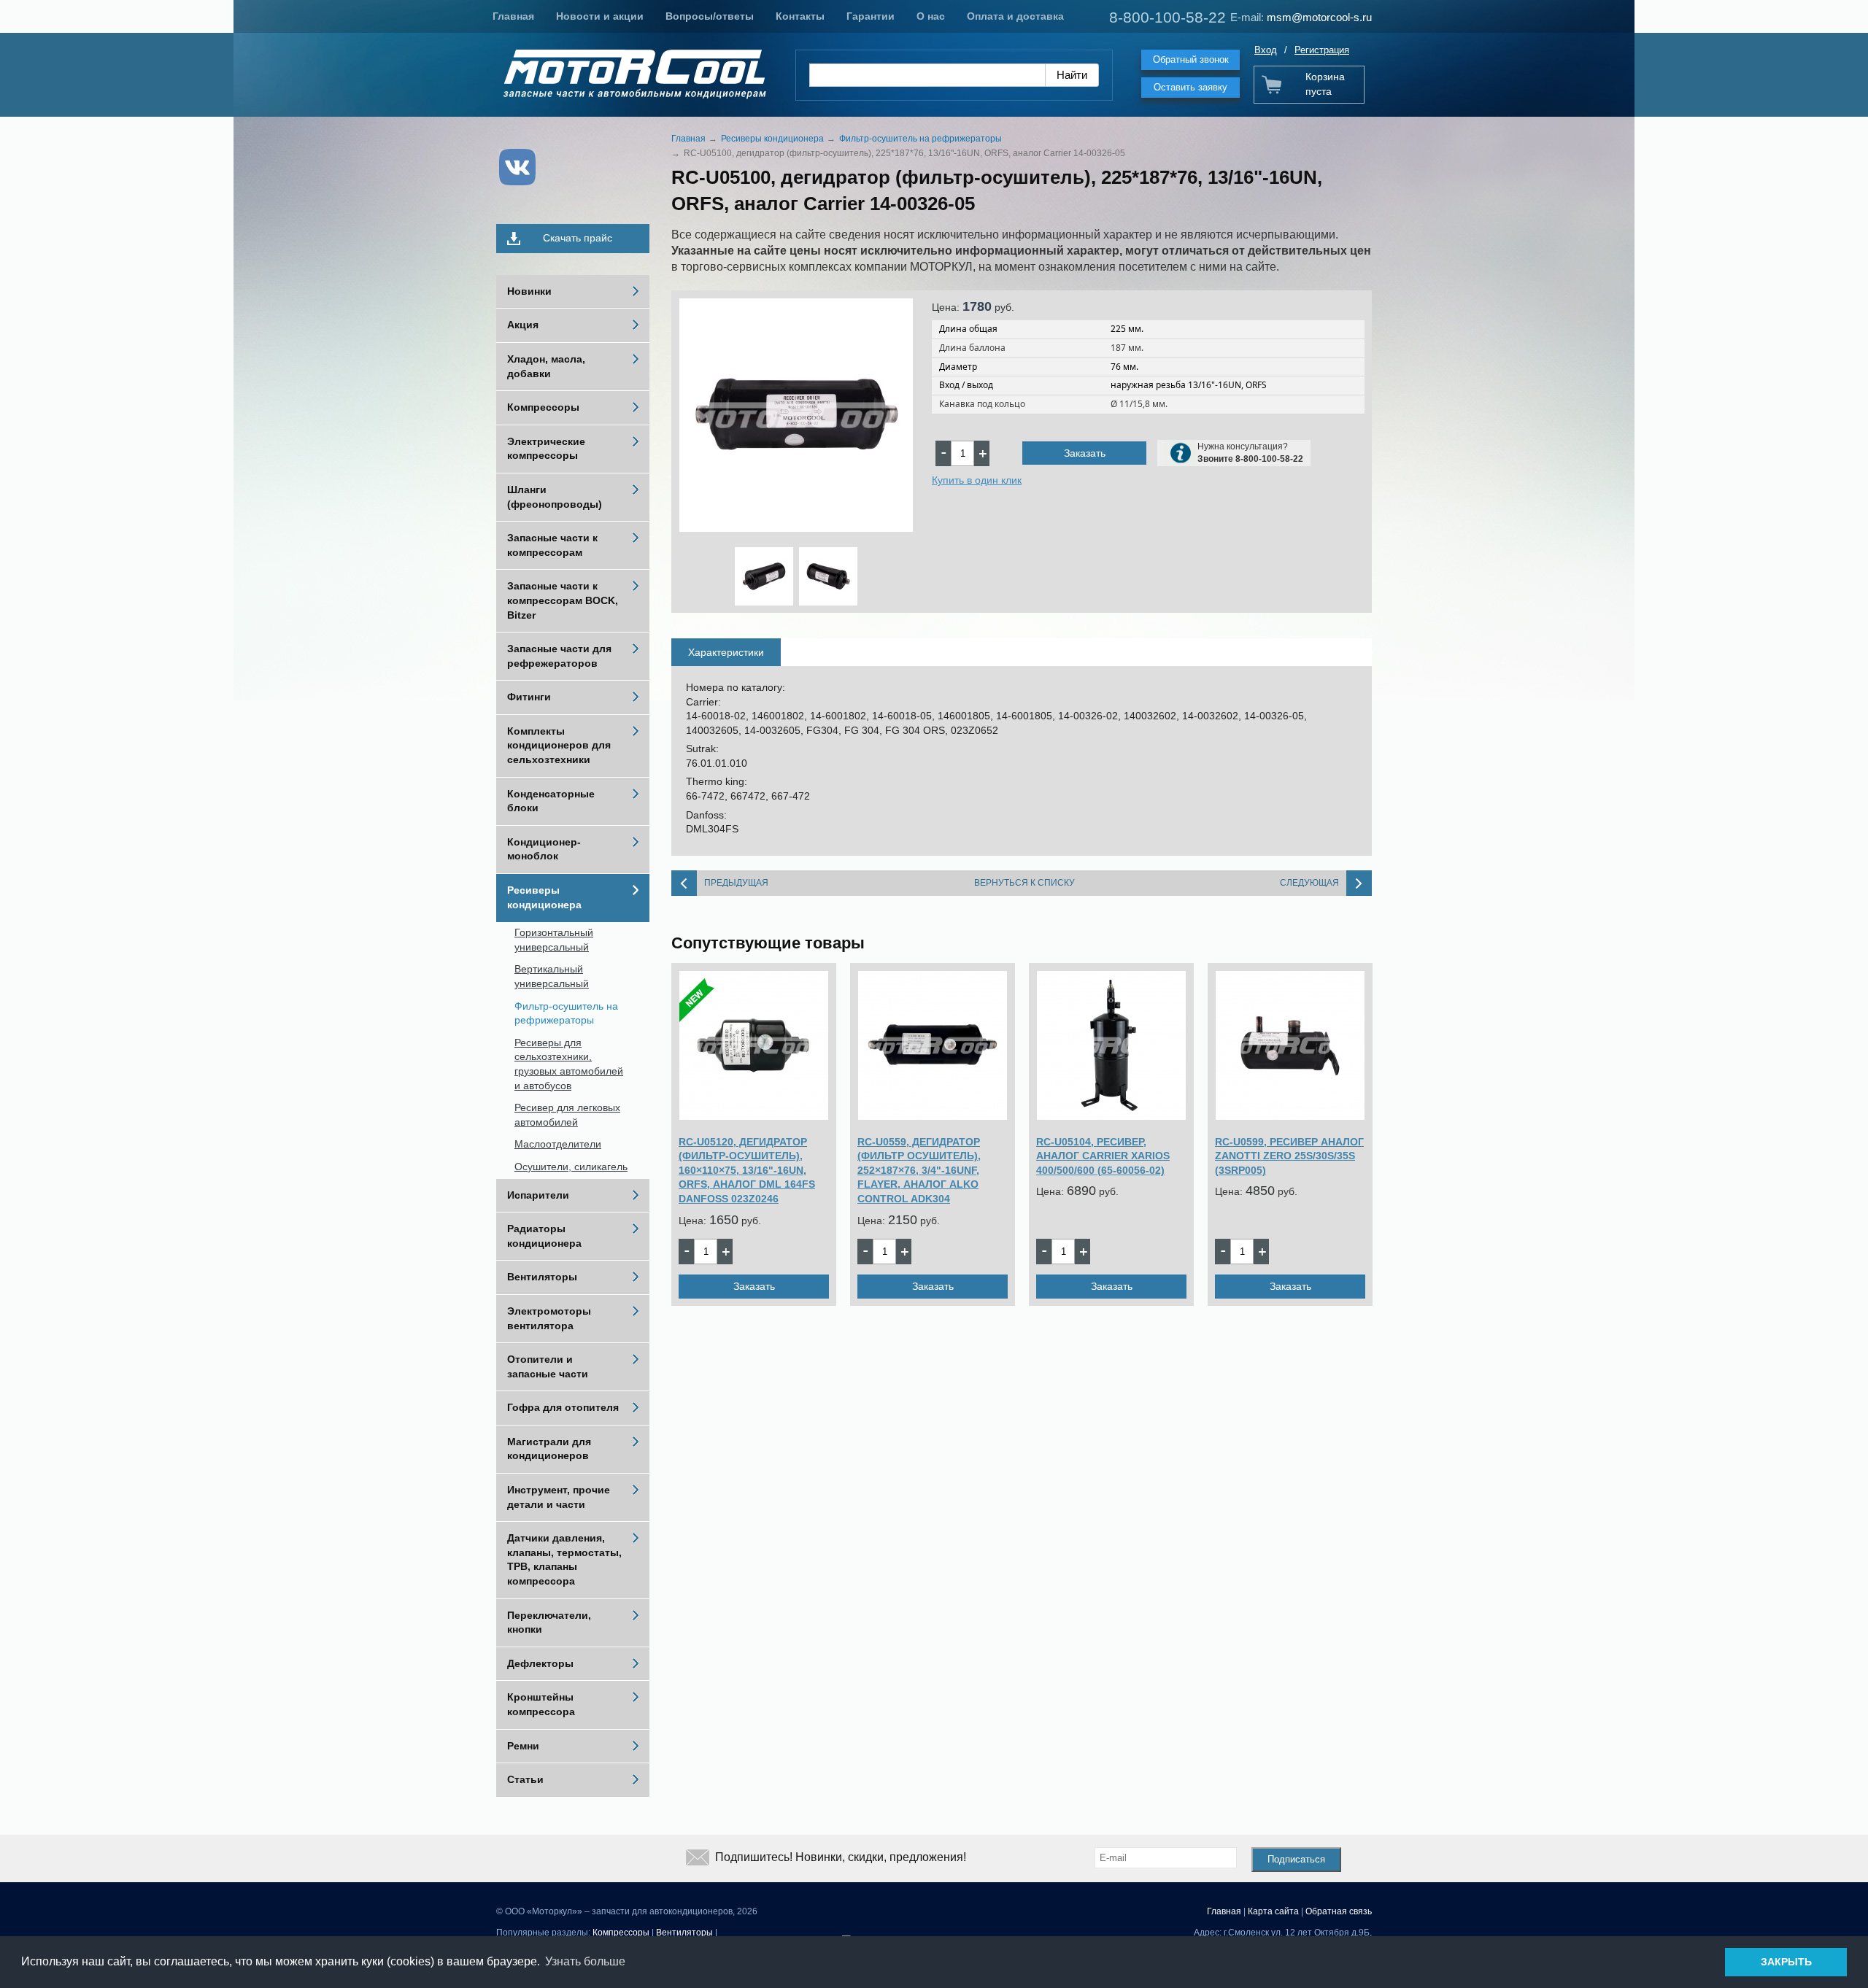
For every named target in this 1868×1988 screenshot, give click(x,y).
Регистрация (1322, 50)
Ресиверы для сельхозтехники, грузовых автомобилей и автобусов (569, 1064)
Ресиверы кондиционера (544, 897)
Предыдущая (736, 883)
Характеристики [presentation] (726, 652)
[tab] (726, 652)
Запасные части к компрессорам (552, 545)
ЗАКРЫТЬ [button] (1786, 1962)
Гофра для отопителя (563, 1407)
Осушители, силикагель (571, 1167)
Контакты (800, 16)
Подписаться (1296, 1859)
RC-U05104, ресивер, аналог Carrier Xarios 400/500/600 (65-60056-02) (1103, 1156)
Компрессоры (543, 407)
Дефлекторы (540, 1663)
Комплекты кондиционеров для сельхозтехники (559, 745)
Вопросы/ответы (710, 16)
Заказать (1085, 453)
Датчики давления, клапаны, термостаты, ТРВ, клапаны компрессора (564, 1559)
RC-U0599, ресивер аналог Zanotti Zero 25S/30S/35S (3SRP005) (1289, 1156)
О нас (931, 16)
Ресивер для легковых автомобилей (567, 1115)
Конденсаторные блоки (551, 801)
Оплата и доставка (1015, 16)
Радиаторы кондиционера (544, 1236)
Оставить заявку (1190, 87)
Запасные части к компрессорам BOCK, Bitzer (563, 600)
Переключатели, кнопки (549, 1622)
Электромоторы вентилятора (549, 1318)
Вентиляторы (542, 1277)
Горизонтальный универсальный (554, 940)
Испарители (538, 1195)
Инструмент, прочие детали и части (559, 1497)
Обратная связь (1339, 1911)
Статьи (525, 1779)
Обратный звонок (1191, 59)
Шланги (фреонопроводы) (555, 497)
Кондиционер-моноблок (544, 849)
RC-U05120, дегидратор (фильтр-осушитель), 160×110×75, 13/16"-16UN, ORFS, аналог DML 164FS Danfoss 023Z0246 (747, 1170)
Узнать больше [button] (585, 1961)
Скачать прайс (578, 238)
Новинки (529, 291)
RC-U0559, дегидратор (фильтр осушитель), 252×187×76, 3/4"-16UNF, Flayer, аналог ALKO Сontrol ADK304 (919, 1170)
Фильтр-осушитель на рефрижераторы (566, 1013)
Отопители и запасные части (548, 1366)
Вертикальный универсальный (552, 976)
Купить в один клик (977, 480)
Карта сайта (1273, 1911)
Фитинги (529, 697)
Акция (523, 325)
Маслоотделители (558, 1144)
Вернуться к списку (1024, 883)
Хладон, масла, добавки (546, 366)
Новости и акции (600, 16)
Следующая (1309, 883)
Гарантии (871, 16)
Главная (513, 16)
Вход (1266, 50)
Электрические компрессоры (546, 449)
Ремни (523, 1746)
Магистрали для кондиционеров (549, 1449)
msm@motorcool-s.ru (1319, 17)
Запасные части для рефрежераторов (559, 656)
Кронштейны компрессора (541, 1704)
